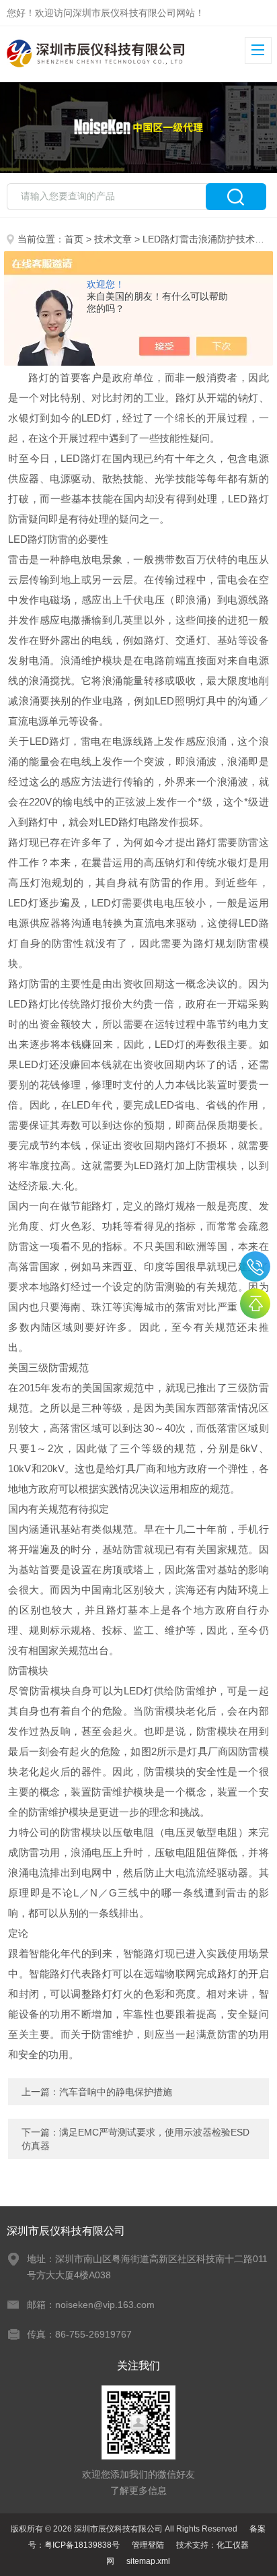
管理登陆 (148, 2545)
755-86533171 (255, 1266)
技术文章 (113, 239)
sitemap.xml (148, 2561)
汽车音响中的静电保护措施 (116, 2092)
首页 (74, 239)
